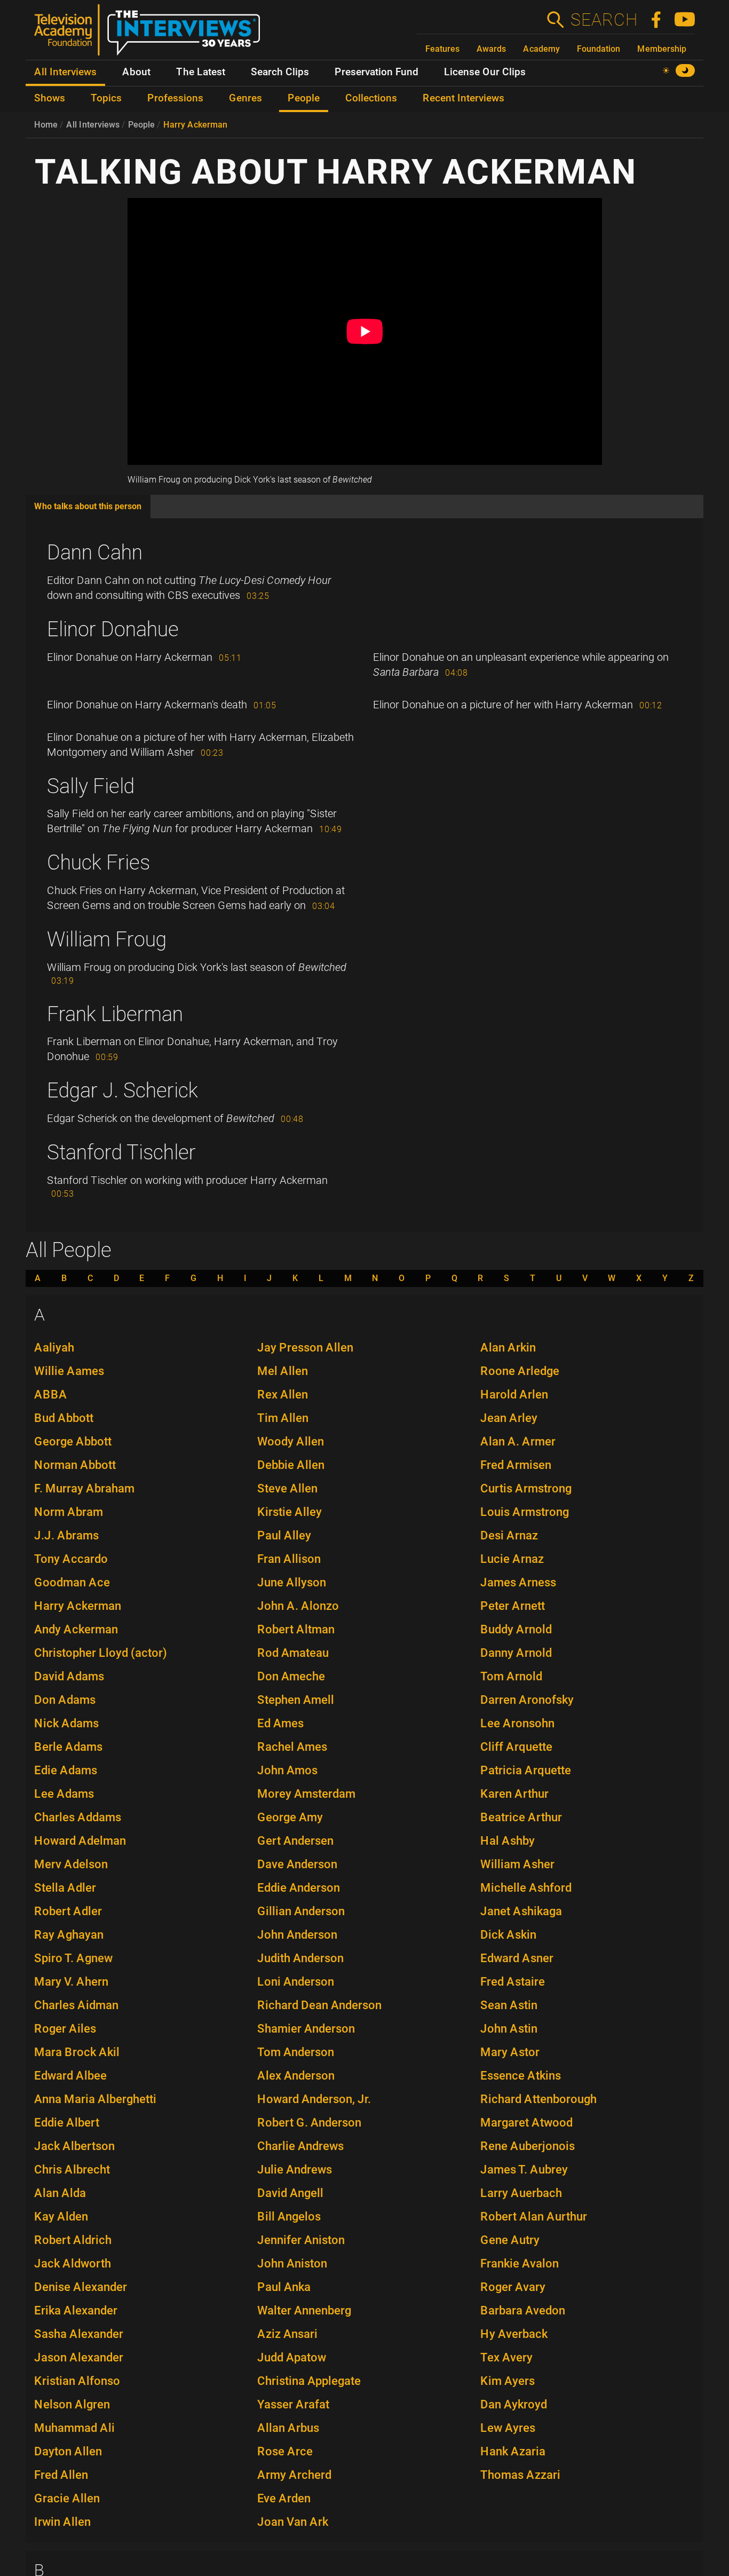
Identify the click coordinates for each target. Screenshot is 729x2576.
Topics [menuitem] (106, 98)
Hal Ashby (508, 1841)
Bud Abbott (64, 1418)
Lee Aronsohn (517, 1723)
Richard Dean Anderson (319, 2005)
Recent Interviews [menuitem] (463, 98)
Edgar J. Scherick (122, 1091)
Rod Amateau (293, 1653)
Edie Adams (66, 1770)
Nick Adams (66, 1723)
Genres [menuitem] (245, 98)
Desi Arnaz (509, 1535)
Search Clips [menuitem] (280, 72)
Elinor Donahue (113, 629)
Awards (491, 49)
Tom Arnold (511, 1676)
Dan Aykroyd (514, 2404)
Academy (541, 49)
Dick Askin (508, 1935)
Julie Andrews (295, 2170)
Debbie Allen (291, 1465)
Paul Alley (284, 1535)
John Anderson (297, 1935)
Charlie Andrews (300, 2146)
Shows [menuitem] (50, 98)
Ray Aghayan (69, 1935)
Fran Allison (289, 1559)
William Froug (107, 939)
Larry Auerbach (521, 2193)
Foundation (599, 49)
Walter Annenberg (304, 2310)
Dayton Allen (68, 2451)
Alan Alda (60, 2193)
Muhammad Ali (74, 2428)
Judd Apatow (292, 2357)
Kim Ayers (508, 2381)
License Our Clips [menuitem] (485, 72)
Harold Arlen (514, 1394)
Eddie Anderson (299, 1888)
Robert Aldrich (73, 2240)
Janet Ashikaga (521, 1911)
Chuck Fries (98, 863)
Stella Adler (65, 1888)
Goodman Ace (72, 1582)
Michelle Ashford (526, 1888)
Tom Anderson (296, 2052)
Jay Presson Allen (305, 1348)
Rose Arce (285, 2451)
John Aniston (292, 2263)
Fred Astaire (513, 1982)
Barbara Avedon (523, 2310)
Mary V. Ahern (71, 1982)
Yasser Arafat (293, 2404)
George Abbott (73, 1441)
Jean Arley (509, 1418)
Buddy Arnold (516, 1629)
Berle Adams (68, 1747)
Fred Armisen (516, 1465)
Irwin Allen (62, 2522)
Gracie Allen (67, 2498)
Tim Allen (283, 1418)
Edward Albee (70, 2076)
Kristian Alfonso (77, 2381)
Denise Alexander (81, 2287)
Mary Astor (510, 2052)
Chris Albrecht (72, 2170)
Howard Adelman (80, 1841)
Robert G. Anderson (309, 2123)
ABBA (51, 1394)
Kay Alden (61, 2217)
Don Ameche (291, 1676)
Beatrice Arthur (521, 1817)
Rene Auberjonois (528, 2146)
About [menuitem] (136, 72)
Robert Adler (68, 1911)
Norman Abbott (75, 1465)
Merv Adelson (71, 1864)
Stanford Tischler (121, 1152)
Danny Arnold (516, 1653)
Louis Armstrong (525, 1512)
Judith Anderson (300, 1958)
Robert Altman (296, 1629)
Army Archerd (294, 2475)
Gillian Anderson (301, 1911)
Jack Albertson (74, 2146)
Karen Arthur (514, 1794)
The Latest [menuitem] (201, 72)
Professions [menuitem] (175, 98)
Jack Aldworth (73, 2263)
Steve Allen (287, 1488)
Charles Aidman (76, 2005)
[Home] (151, 34)
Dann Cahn (95, 552)
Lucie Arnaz (512, 1559)
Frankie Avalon (520, 2263)
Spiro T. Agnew (73, 1958)
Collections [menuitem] (371, 98)
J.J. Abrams (66, 1535)
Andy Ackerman (76, 1629)
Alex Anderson (296, 2076)
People (141, 125)
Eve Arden (284, 2498)
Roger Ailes (65, 2029)
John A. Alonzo (298, 1606)
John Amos (287, 1770)
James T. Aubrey (524, 2170)
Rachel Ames (292, 1747)
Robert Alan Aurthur (534, 2217)
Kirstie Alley (290, 1512)
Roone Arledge (520, 1371)
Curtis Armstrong (526, 1488)
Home (46, 125)
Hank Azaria (513, 2451)
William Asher (517, 1864)
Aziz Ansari (287, 2334)
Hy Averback (514, 2334)
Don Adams (65, 1700)
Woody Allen (291, 1441)
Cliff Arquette (516, 1747)
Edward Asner (517, 1958)
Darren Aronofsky (527, 1700)
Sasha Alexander (79, 2334)
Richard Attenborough (538, 2099)
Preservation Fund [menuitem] (377, 72)
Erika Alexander (76, 2310)
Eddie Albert (67, 2123)
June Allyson (292, 1582)
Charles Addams (78, 1817)
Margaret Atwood (526, 2123)
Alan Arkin (508, 1348)
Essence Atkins (521, 2076)
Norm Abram (69, 1512)
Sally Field (91, 786)
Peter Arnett (513, 1606)
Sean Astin (509, 2005)
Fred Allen (61, 2475)
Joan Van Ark (293, 2522)
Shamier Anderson (306, 2029)
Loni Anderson (296, 1982)
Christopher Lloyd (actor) (101, 1653)
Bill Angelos (289, 2217)
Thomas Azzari (520, 2475)
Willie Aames (69, 1371)
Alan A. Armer (518, 1441)
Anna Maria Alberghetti (95, 2099)
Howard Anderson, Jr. (314, 2099)
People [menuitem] (304, 98)
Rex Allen (283, 1394)
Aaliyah (54, 1348)
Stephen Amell (296, 1700)
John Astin (509, 2029)
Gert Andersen (295, 1841)
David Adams (69, 1676)
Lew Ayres (508, 2428)
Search (604, 20)
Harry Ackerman (195, 125)
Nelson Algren (72, 2404)
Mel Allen (283, 1371)
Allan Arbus (288, 2428)
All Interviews (93, 125)
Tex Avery (506, 2357)
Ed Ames (280, 1723)
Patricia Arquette (526, 1770)
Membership (662, 49)
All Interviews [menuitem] (65, 72)
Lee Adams (64, 1794)
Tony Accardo (71, 1559)
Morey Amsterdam (306, 1794)
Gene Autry (510, 2240)
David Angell (290, 2193)
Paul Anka (284, 2287)
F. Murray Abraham (84, 1488)
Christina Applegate (309, 2381)
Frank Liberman (115, 1014)
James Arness (518, 1582)
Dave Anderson (297, 1864)
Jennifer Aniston (301, 2240)
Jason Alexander (79, 2357)
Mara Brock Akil (77, 2052)
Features (442, 49)
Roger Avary (513, 2287)
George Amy (290, 1817)
